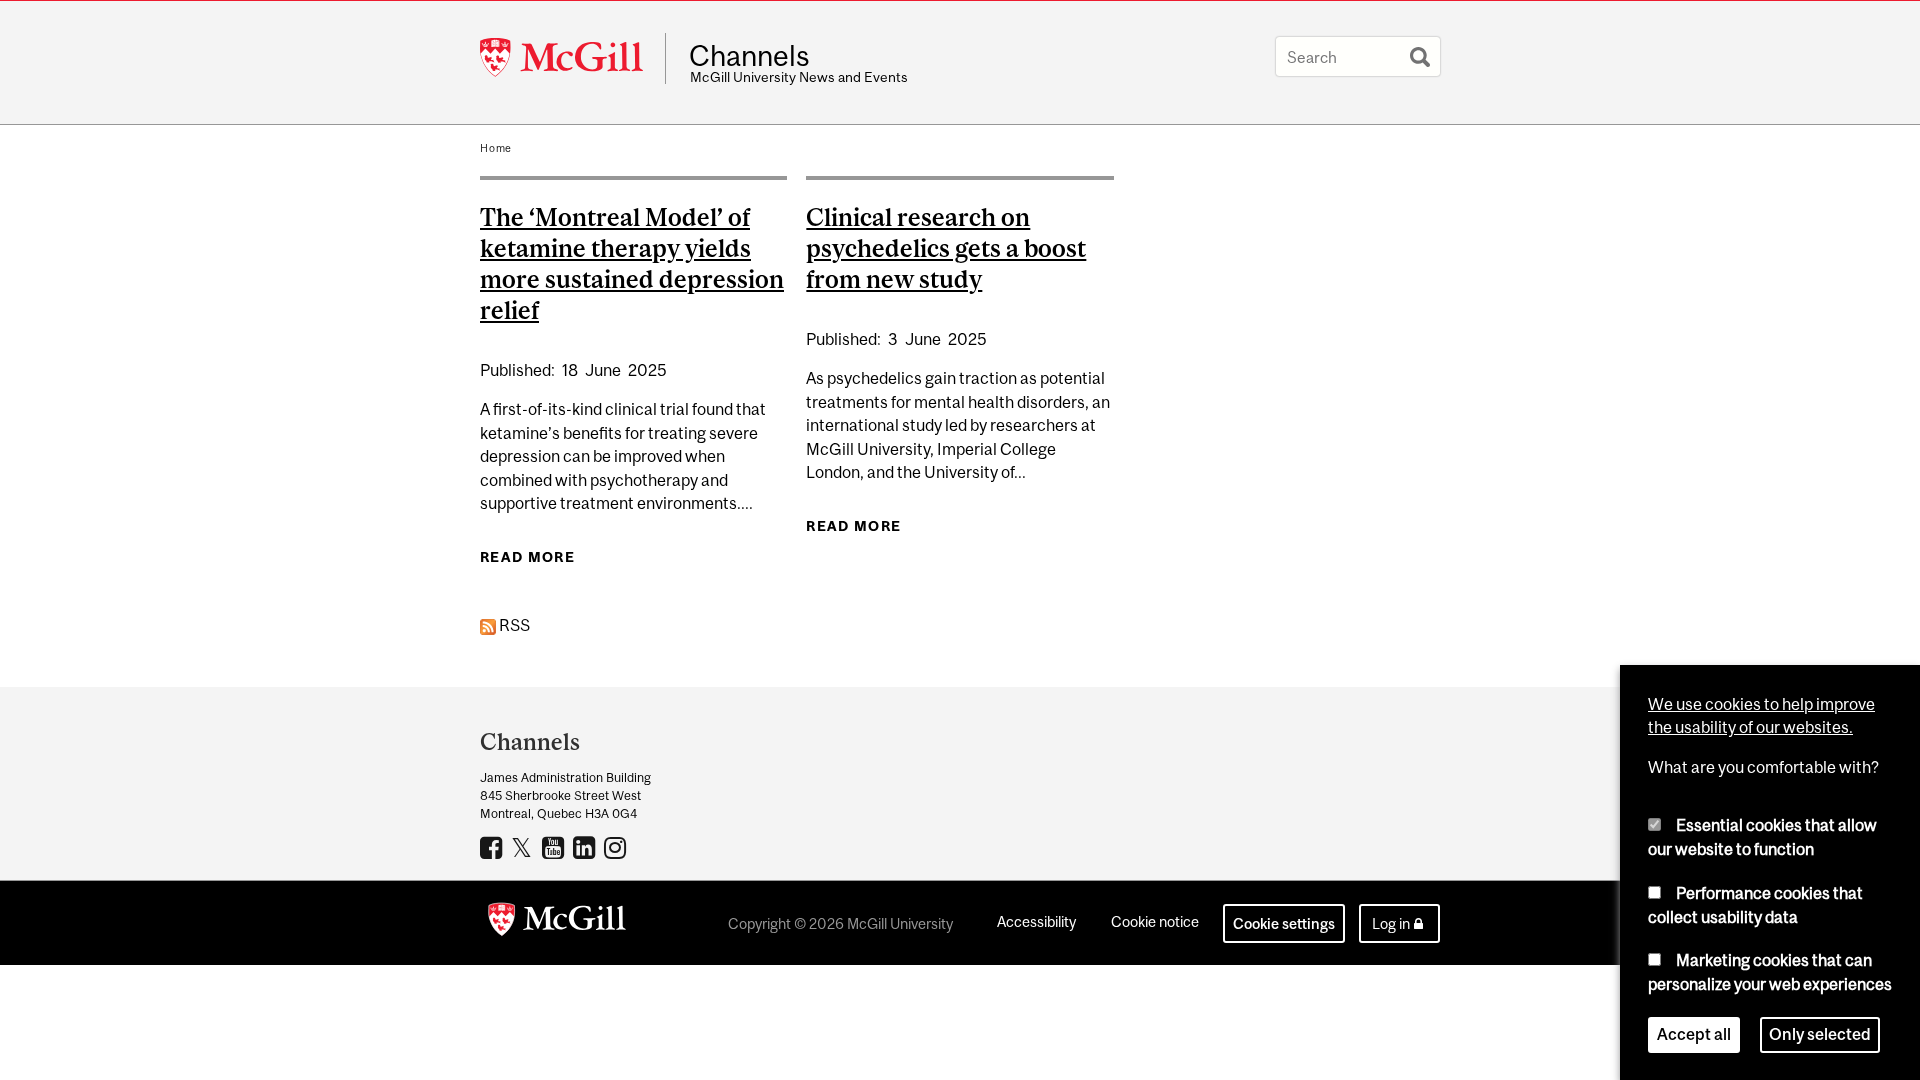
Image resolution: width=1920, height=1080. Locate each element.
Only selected (1820, 1034)
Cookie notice (1155, 921)
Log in (1391, 923)
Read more (527, 557)
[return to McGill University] (557, 923)
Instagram (617, 847)
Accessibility (1036, 921)
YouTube (555, 847)
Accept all (1694, 1034)
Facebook (493, 847)
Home (496, 148)
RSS (513, 625)
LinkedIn (586, 847)
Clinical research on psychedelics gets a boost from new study (946, 248)
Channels (749, 56)
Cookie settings (1284, 923)
